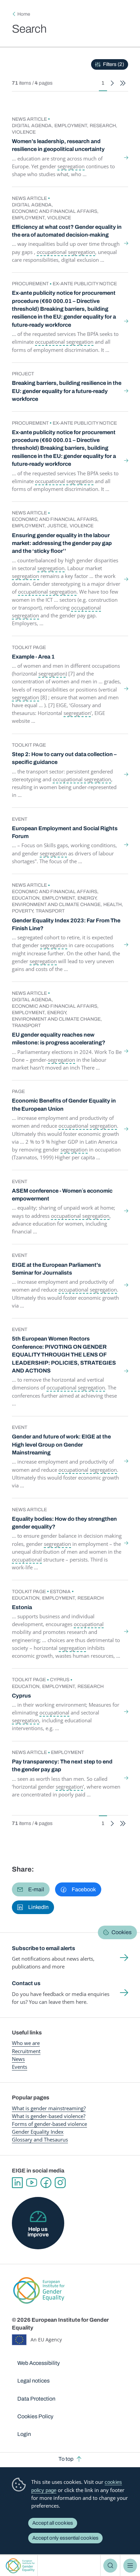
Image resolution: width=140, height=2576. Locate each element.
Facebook (46, 2183)
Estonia (22, 1607)
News (18, 2059)
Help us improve (38, 2232)
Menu (130, 2565)
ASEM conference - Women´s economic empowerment (62, 1195)
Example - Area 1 (33, 657)
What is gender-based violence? (49, 2116)
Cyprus (21, 1696)
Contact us (26, 1983)
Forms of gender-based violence (49, 2124)
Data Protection (36, 2399)
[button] (31, 1889)
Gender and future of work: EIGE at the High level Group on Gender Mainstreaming (61, 1445)
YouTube (32, 2183)
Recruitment (26, 2051)
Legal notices (33, 2381)
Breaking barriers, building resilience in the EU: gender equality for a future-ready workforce (67, 391)
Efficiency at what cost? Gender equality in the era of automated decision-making (67, 231)
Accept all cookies (53, 2523)
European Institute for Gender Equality (20, 2566)
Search (110, 2565)
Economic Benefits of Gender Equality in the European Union (64, 1105)
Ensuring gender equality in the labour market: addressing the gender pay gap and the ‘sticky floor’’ (62, 543)
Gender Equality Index (38, 2132)
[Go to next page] (112, 83)
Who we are (26, 2043)
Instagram (60, 2183)
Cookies (121, 1932)
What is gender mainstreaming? (49, 2108)
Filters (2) (113, 64)
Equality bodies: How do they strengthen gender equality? (64, 1523)
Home (24, 14)
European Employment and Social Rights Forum (65, 832)
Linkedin (17, 2183)
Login (24, 2434)
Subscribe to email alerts (43, 1948)
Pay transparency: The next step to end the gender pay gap (62, 1765)
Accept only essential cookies (65, 2538)
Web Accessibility (39, 2363)
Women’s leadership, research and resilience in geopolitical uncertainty (58, 145)
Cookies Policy (35, 2416)
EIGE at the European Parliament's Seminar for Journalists (56, 1269)
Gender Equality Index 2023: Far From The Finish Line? (66, 924)
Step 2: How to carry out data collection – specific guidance (64, 758)
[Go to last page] (123, 83)
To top (66, 2459)
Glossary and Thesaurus (40, 2139)
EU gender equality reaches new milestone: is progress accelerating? (59, 1039)
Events (20, 2067)
